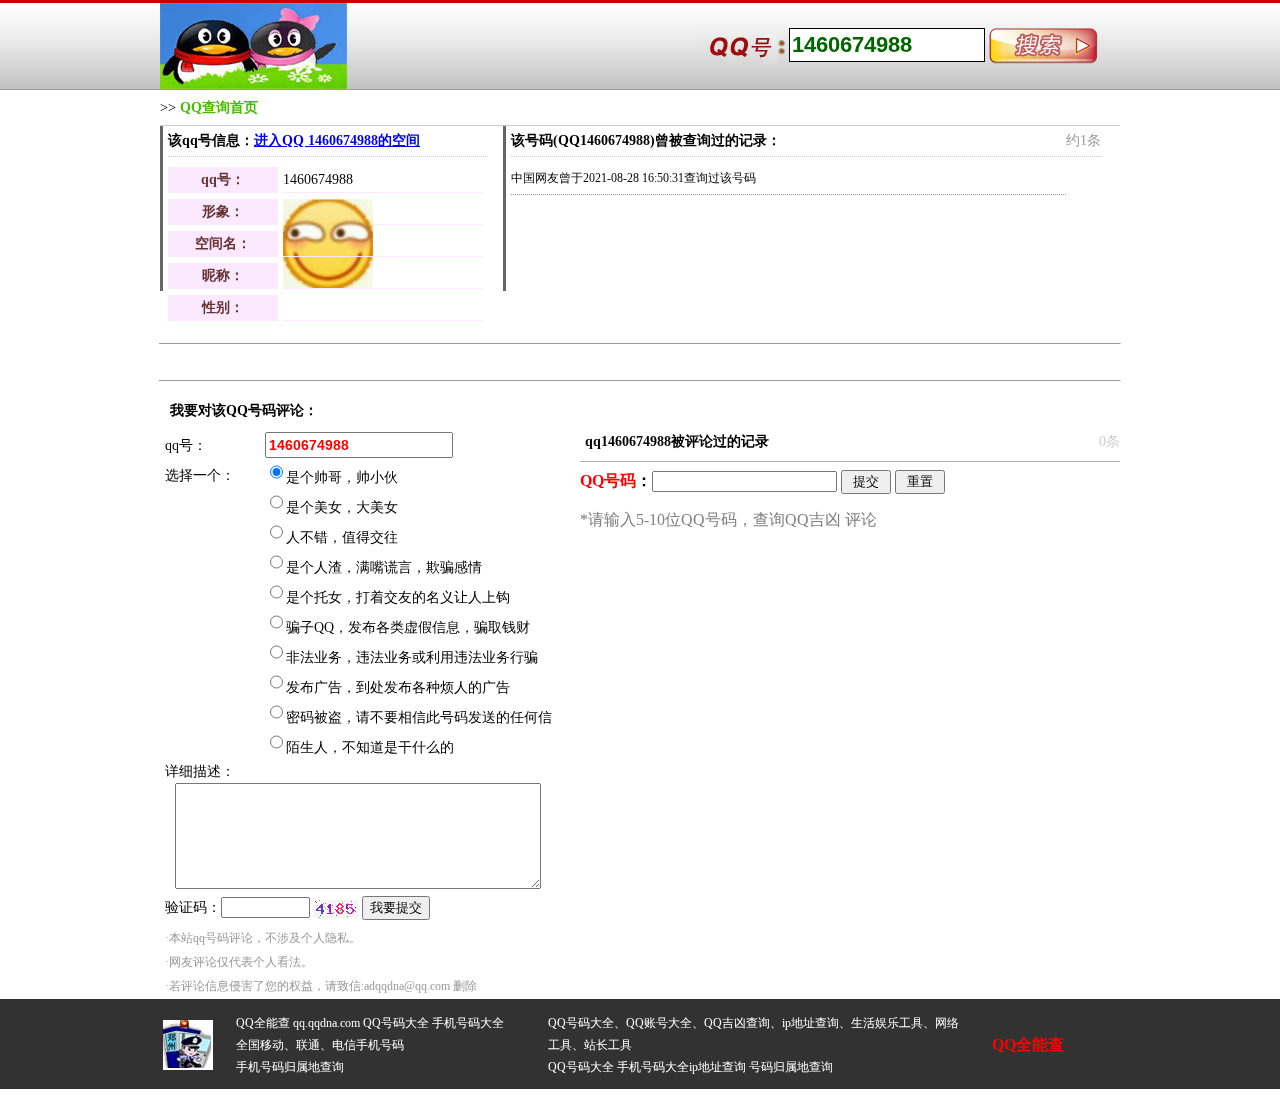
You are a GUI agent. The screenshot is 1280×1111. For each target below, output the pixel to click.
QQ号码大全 (396, 1023)
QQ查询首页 (219, 107)
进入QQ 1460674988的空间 (337, 140)
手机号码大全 (468, 1023)
